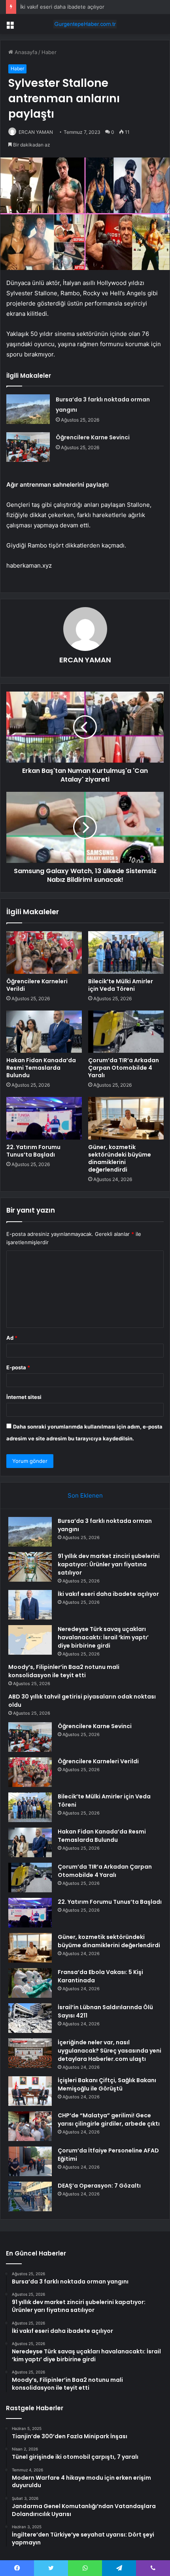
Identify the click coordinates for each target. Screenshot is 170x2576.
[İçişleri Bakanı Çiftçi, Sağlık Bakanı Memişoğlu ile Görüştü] (30, 2091)
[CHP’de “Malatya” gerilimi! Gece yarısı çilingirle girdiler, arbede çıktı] (30, 2126)
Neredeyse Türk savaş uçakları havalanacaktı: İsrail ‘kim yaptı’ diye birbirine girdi (103, 1637)
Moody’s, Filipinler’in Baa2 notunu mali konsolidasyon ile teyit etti (64, 1671)
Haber (49, 52)
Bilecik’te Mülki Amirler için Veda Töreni (121, 985)
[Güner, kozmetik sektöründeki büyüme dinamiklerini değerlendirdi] (126, 1118)
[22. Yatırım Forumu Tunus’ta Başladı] (44, 1118)
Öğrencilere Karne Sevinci (93, 437)
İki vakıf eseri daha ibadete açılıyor (62, 7)
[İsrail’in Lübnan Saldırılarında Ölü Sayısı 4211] (30, 2018)
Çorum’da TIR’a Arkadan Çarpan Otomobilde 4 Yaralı (124, 1068)
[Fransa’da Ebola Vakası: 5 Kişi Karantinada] (30, 1983)
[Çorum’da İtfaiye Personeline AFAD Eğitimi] (30, 2161)
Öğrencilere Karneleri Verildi (37, 985)
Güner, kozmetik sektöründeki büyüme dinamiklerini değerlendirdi (120, 1158)
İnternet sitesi (24, 1397)
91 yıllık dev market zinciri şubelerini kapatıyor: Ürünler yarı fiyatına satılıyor (109, 1564)
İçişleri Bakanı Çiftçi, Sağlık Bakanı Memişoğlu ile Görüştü (107, 2084)
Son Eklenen (85, 1495)
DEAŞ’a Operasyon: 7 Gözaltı (99, 2186)
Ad (12, 1338)
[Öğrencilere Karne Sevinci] (28, 447)
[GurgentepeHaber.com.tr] (85, 24)
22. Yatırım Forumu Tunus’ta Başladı (33, 1151)
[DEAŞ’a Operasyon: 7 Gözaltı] (30, 2196)
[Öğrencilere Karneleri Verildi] (44, 952)
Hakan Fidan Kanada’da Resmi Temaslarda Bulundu (41, 1068)
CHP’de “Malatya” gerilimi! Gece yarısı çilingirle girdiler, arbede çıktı (109, 2119)
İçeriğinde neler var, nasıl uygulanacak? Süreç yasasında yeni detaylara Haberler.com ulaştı (110, 2051)
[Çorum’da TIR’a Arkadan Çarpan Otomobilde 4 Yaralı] (126, 1032)
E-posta (18, 1367)
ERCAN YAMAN (36, 132)
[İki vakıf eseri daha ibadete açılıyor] (30, 1605)
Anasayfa (25, 52)
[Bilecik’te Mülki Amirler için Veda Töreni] (126, 952)
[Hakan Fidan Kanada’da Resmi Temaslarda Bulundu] (44, 1032)
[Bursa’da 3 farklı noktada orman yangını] (28, 409)
